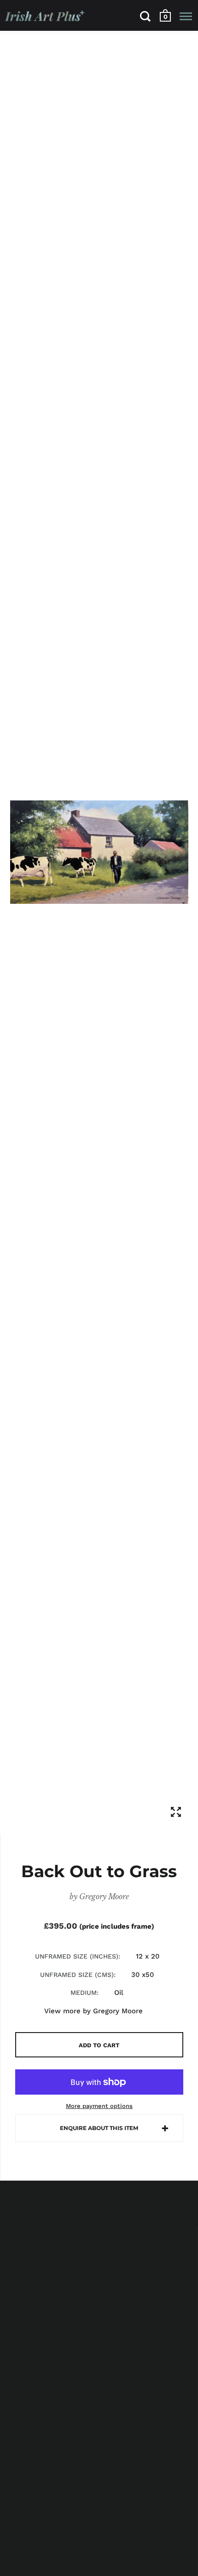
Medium (84, 1993)
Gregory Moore (104, 1896)
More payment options (99, 2106)
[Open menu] (186, 16)
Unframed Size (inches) (77, 1956)
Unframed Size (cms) (77, 1975)
